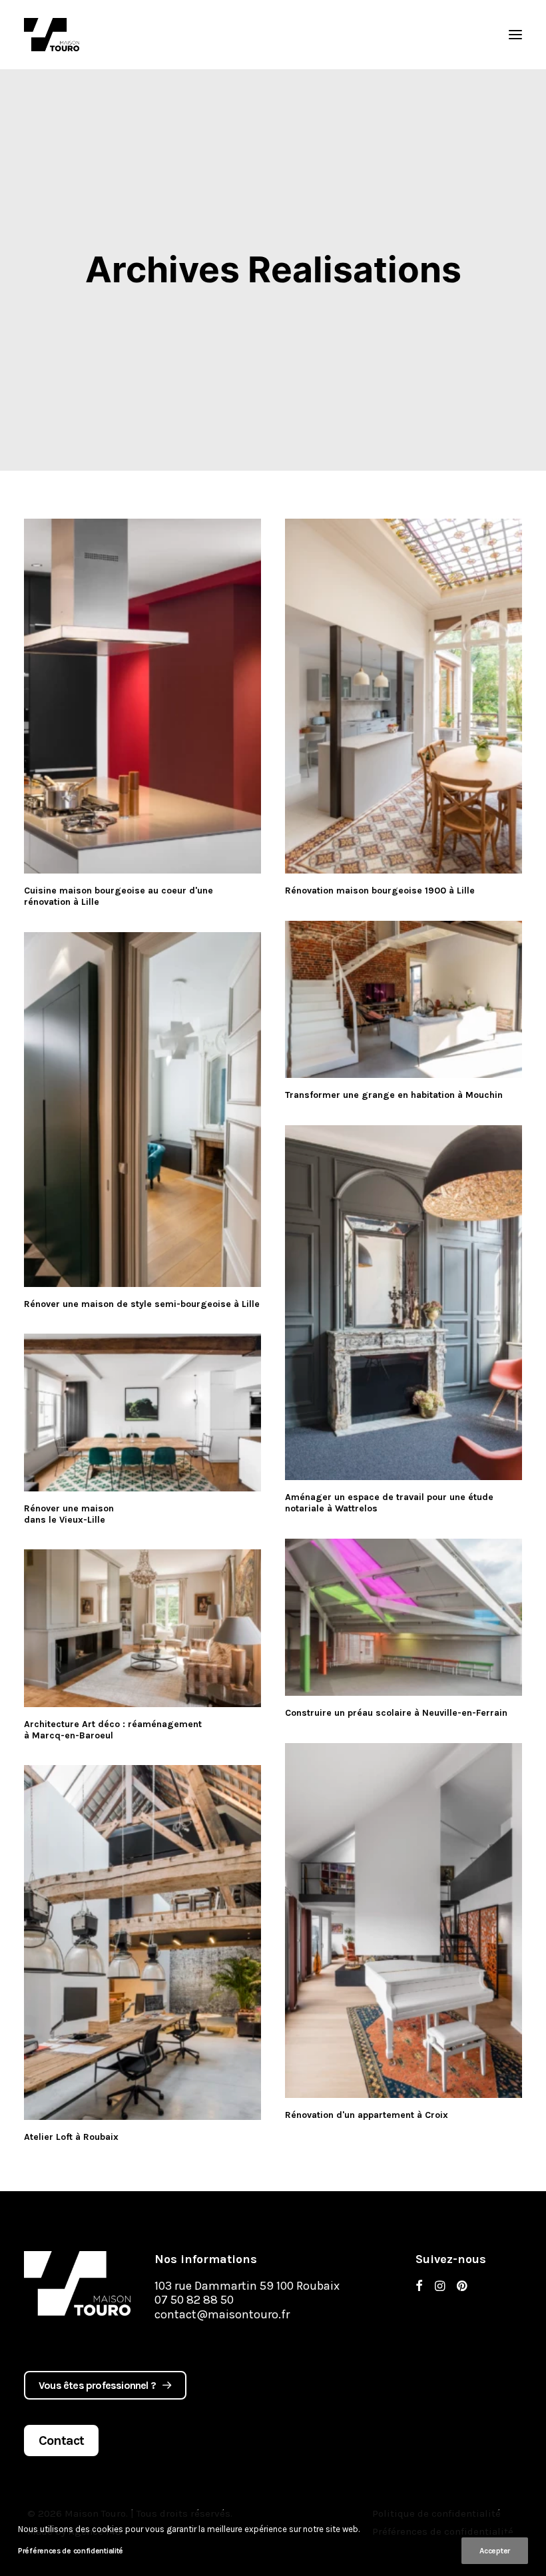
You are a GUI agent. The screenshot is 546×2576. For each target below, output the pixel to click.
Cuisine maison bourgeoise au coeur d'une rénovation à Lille (119, 896)
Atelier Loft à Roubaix (71, 2137)
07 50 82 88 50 (194, 2300)
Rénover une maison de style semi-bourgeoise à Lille (142, 1304)
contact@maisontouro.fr (222, 2314)
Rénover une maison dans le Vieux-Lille (69, 1514)
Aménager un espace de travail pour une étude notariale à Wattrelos (389, 1503)
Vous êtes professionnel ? (97, 2385)
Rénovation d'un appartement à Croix (367, 2115)
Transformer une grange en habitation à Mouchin (394, 1095)
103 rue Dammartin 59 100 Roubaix (247, 2286)
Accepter (495, 2551)
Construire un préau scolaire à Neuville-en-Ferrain (396, 1713)
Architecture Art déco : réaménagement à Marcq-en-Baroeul (113, 1730)
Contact (61, 2441)
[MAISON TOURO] (77, 2283)
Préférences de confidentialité (71, 2551)
